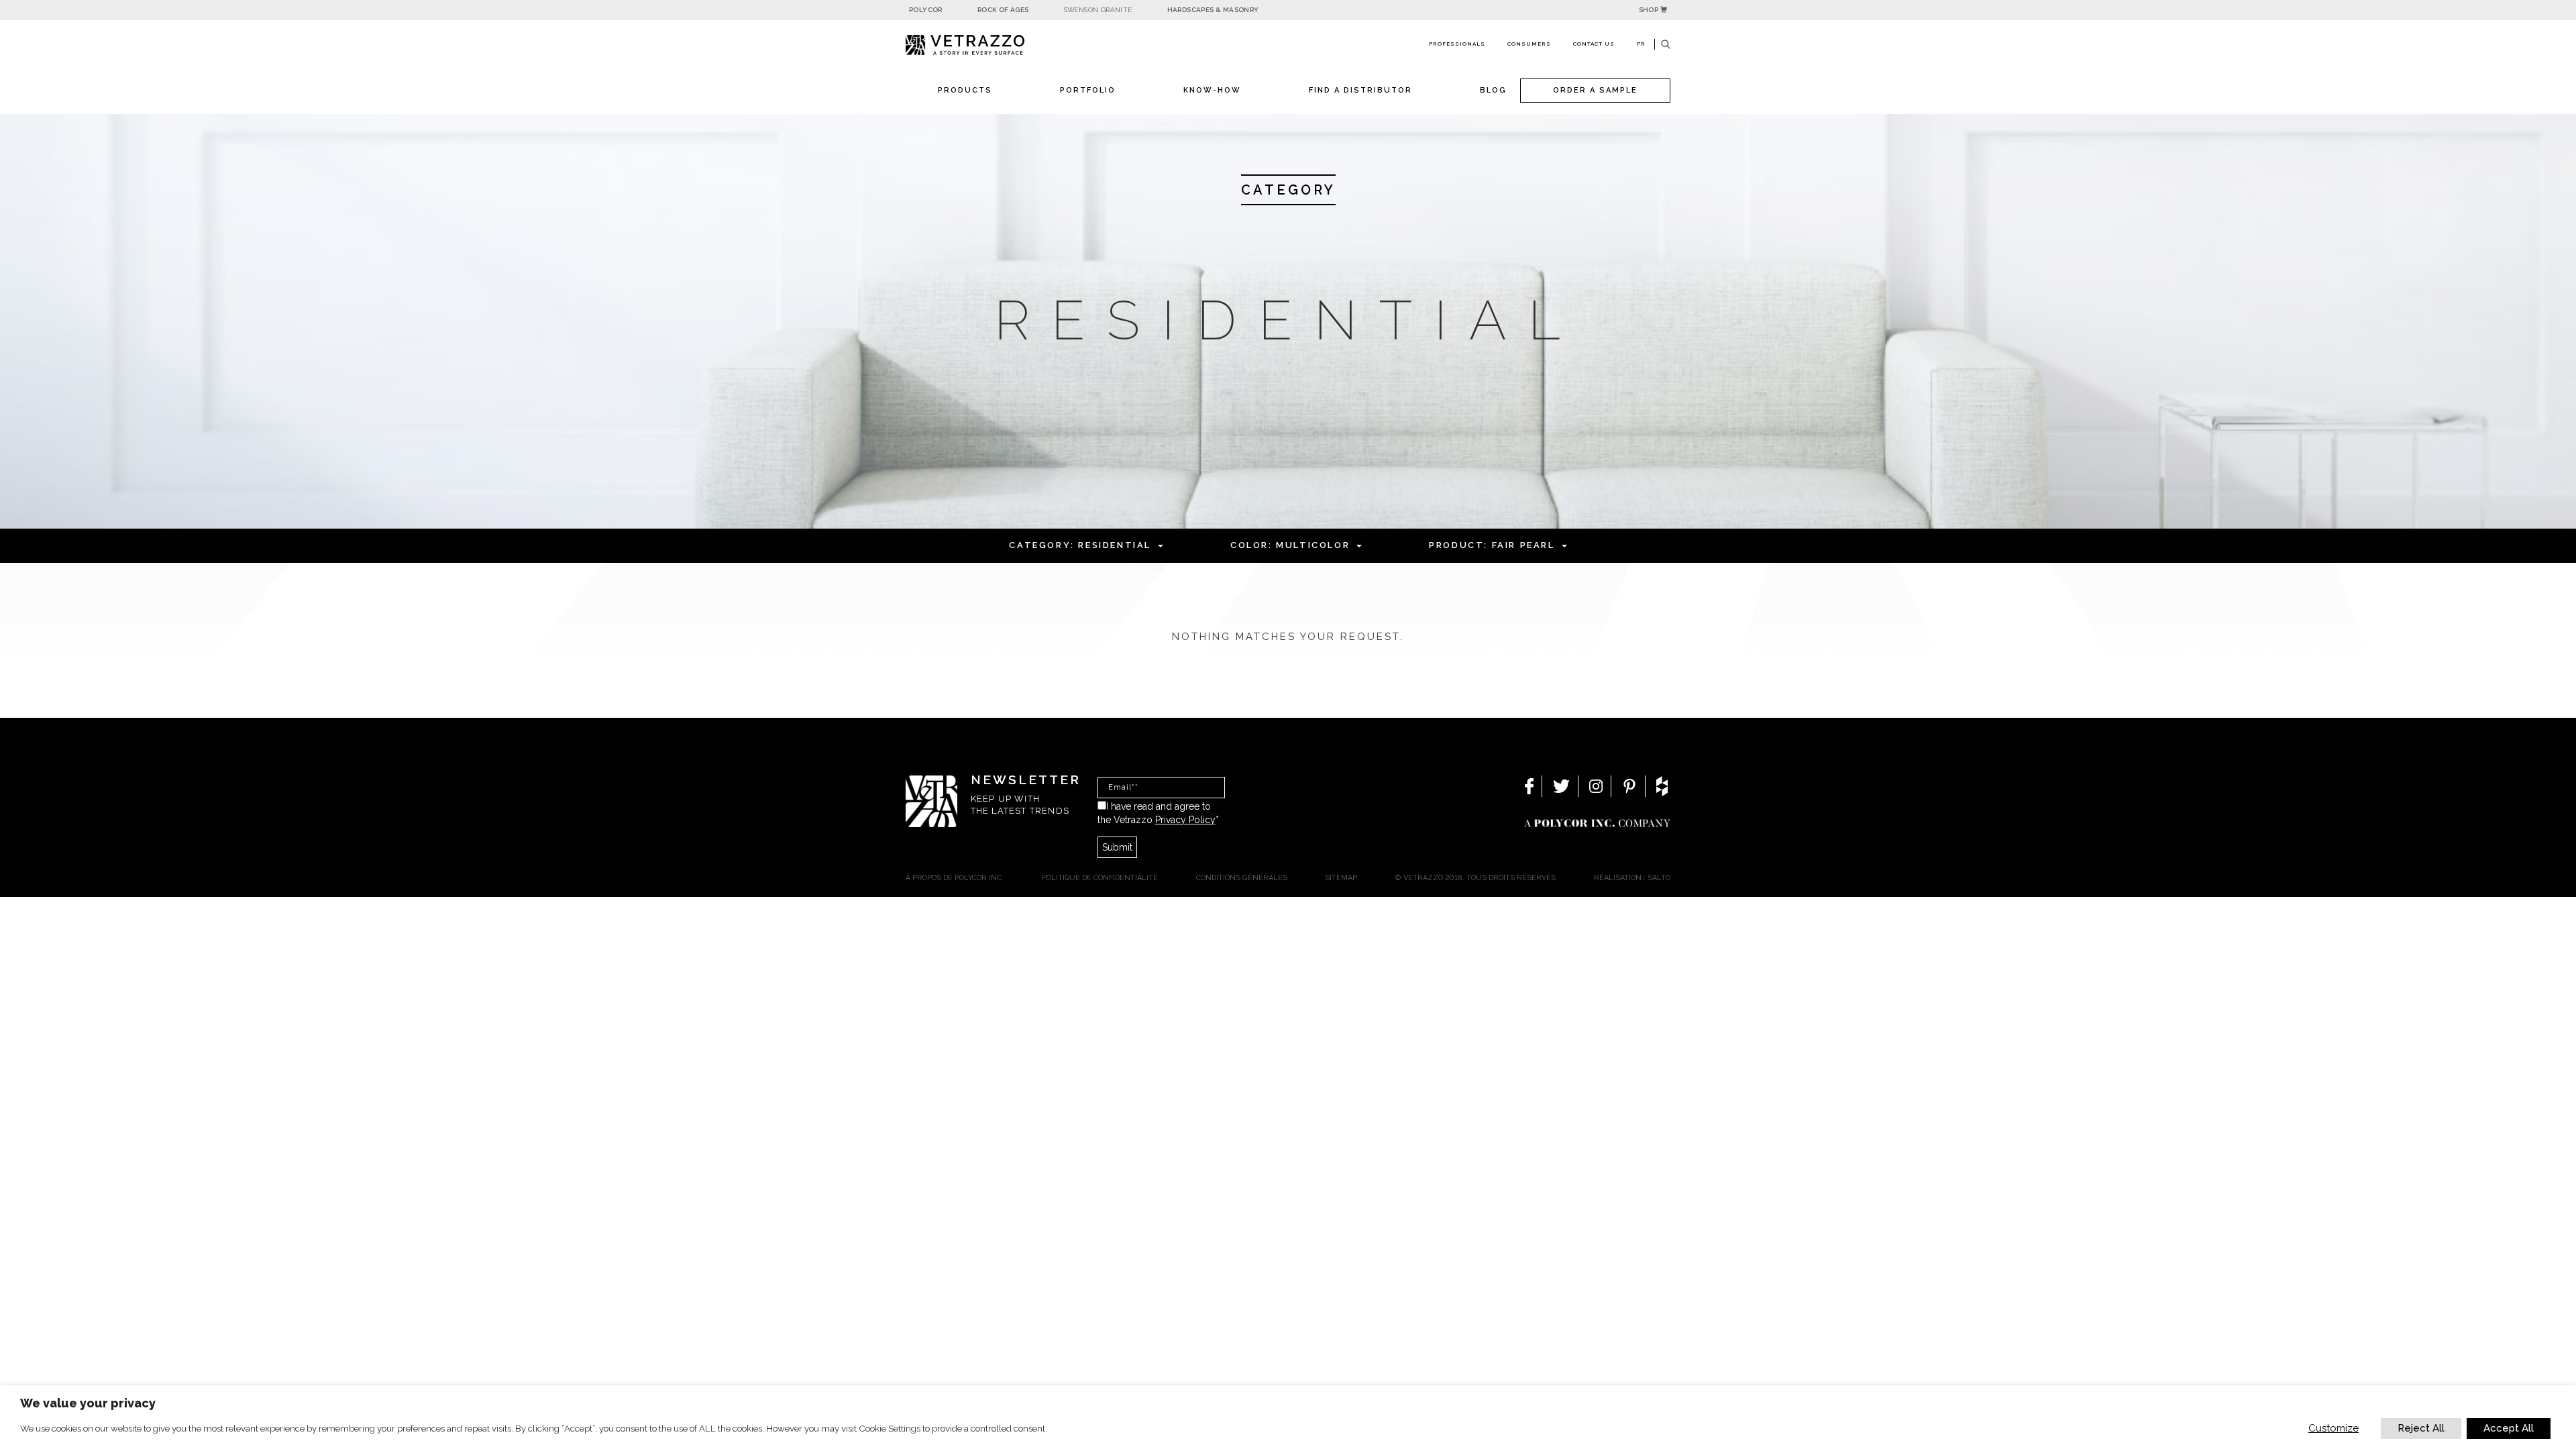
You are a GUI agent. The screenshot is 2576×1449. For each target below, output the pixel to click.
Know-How (1212, 90)
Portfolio (1088, 90)
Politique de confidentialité (1100, 878)
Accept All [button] (2509, 1428)
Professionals (1457, 44)
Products (965, 90)
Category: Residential (1080, 545)
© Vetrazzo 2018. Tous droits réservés (1475, 878)
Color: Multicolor (1290, 545)
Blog (1493, 90)
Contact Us (1594, 44)
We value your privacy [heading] (88, 1403)
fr (1641, 44)
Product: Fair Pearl (1492, 545)
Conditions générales (1242, 878)
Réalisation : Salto (1632, 878)
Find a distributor (1360, 90)
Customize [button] (2333, 1428)
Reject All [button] (2421, 1428)
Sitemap (1341, 878)
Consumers (1529, 44)
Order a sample (1595, 90)
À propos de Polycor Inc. (955, 878)
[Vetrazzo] (996, 45)
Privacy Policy (1185, 820)
